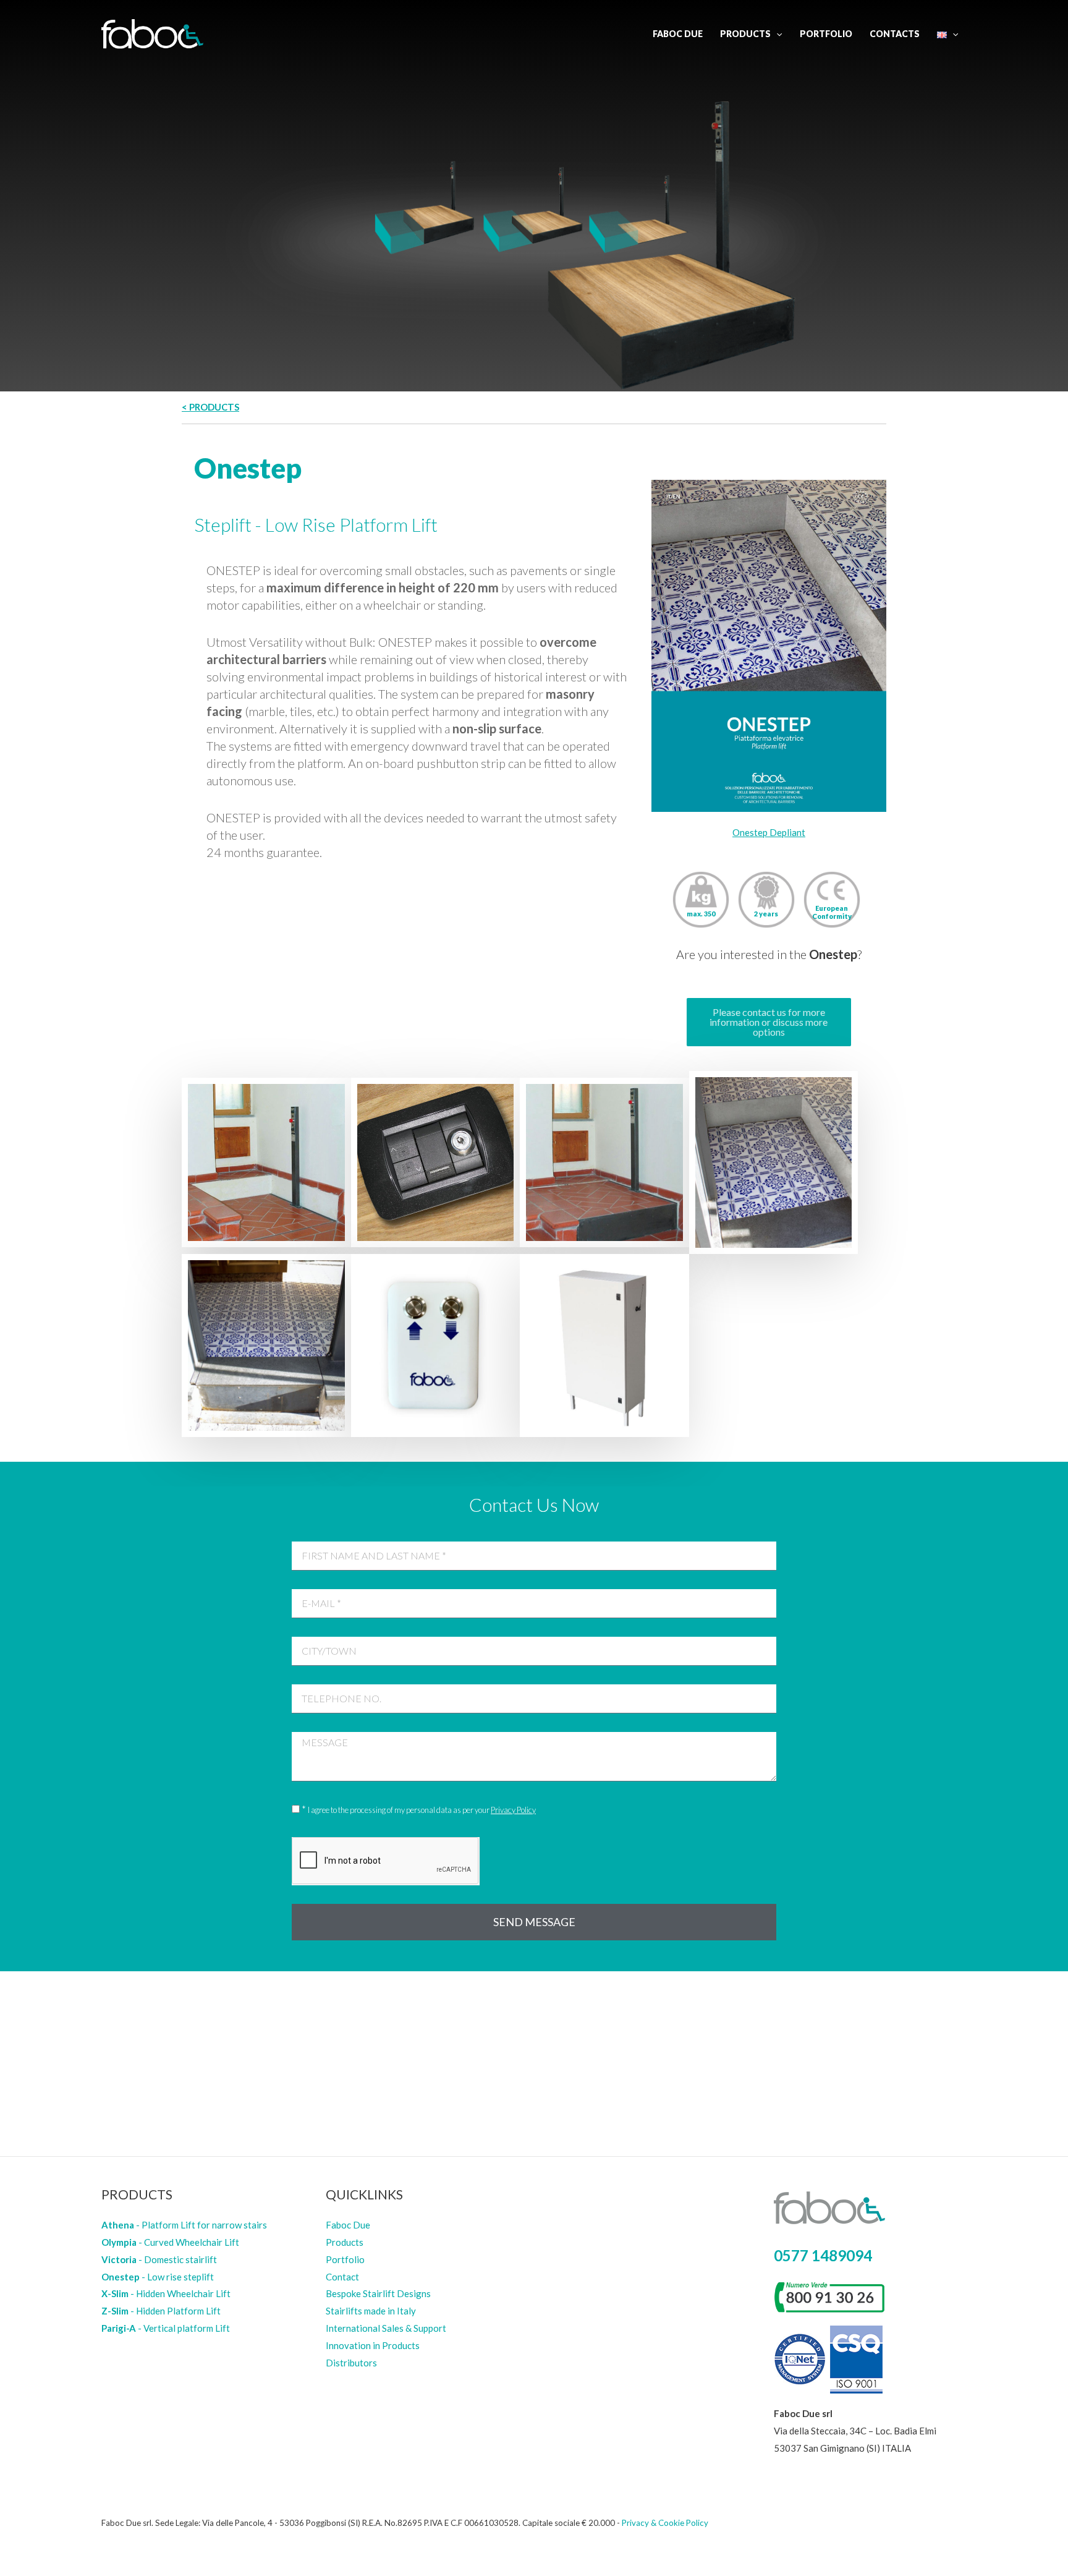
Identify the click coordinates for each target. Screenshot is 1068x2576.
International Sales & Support (386, 2328)
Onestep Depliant (769, 832)
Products (745, 34)
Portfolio (826, 34)
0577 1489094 (823, 2255)
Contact (342, 2277)
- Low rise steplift (158, 2277)
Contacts (895, 34)
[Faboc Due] (152, 33)
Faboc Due (678, 34)
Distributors (351, 2363)
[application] (776, 34)
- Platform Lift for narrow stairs (184, 2225)
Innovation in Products (373, 2345)
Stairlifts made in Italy (371, 2311)
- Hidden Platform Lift (161, 2311)
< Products (210, 407)
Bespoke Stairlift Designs (378, 2293)
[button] (769, 1022)
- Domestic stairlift (159, 2259)
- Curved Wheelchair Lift (170, 2242)
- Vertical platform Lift (166, 2328)
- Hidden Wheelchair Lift (166, 2293)
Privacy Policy (513, 1810)
